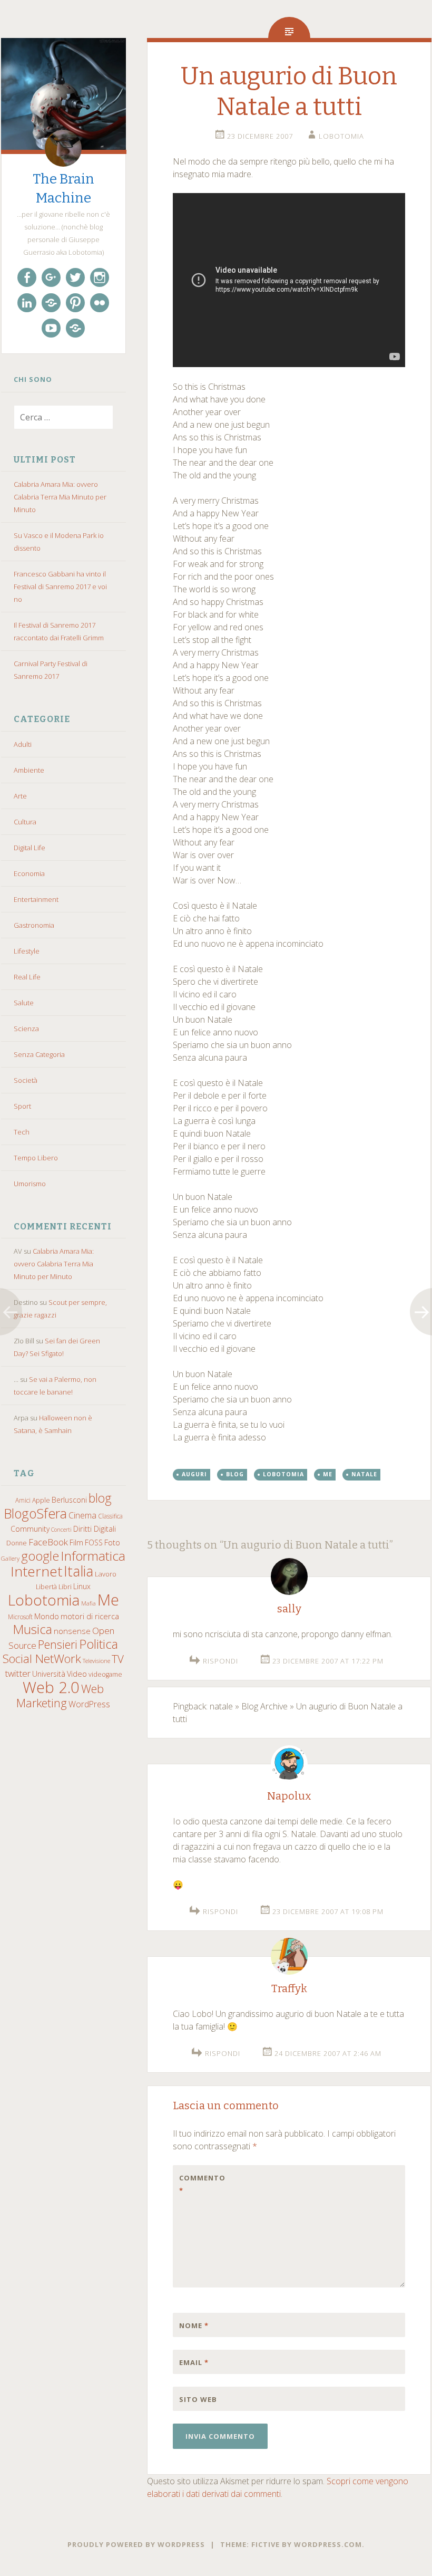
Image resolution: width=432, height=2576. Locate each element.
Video (77, 1674)
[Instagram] (100, 277)
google (40, 1556)
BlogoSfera (35, 1513)
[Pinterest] (75, 303)
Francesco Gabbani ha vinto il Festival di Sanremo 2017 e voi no (60, 587)
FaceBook (48, 1542)
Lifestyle (27, 951)
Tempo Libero (36, 1158)
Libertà (46, 1587)
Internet (36, 1571)
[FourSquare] (75, 328)
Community (30, 1529)
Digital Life (30, 848)
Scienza (26, 1029)
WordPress (89, 1704)
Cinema (82, 1515)
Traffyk (289, 1988)
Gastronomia (34, 925)
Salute (24, 1003)
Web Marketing (60, 1696)
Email (194, 2362)
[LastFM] (51, 303)
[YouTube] (51, 328)
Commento (201, 2184)
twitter (18, 1673)
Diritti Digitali (95, 1529)
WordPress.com (328, 2544)
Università (49, 1674)
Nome (194, 2325)
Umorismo (30, 1184)
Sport (22, 1106)
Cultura (25, 822)
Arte (20, 796)
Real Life (27, 977)
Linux (82, 1586)
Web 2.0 (51, 1687)
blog (100, 1498)
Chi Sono (33, 379)
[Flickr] (100, 303)
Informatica (93, 1556)
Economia (29, 873)
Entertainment (36, 899)
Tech (22, 1132)
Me (108, 1600)
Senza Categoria (39, 1054)
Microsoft (20, 1617)
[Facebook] (27, 277)
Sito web (198, 2399)
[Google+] (51, 277)
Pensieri (58, 1644)
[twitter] (75, 277)
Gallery (10, 1558)
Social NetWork (42, 1659)
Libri (65, 1587)
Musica (32, 1629)
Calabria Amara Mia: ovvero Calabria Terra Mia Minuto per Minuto (60, 497)
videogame (105, 1674)
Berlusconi (69, 1500)
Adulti (23, 744)
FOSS (94, 1542)
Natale (364, 1474)
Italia (78, 1571)
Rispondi (220, 1661)
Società (26, 1080)
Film (76, 1542)
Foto (112, 1542)
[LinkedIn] (27, 303)
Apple (41, 1500)
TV (118, 1659)
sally (289, 1609)
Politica (99, 1644)
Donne (17, 1543)
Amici (23, 1500)
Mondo (47, 1616)
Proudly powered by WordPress (136, 2544)
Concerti (61, 1530)
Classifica (110, 1516)
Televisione (96, 1661)
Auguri (194, 1474)
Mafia (89, 1603)
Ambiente (29, 770)
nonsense (72, 1631)
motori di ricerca (90, 1616)
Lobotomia (44, 1600)
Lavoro (106, 1574)
